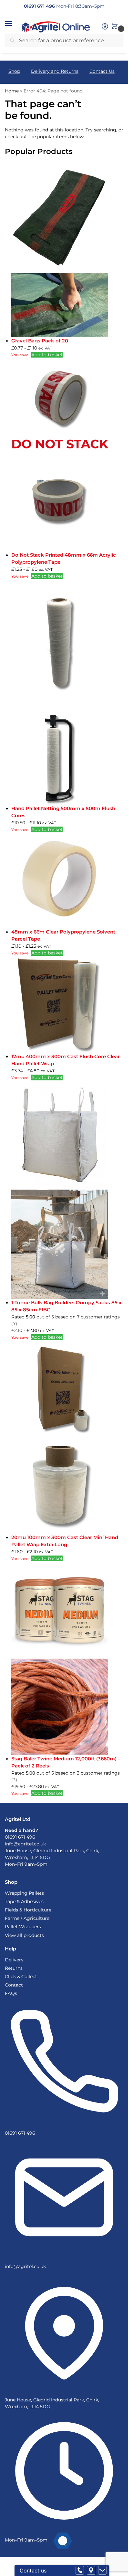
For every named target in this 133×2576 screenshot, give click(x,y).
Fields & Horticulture (28, 1910)
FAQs (11, 1993)
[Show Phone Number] (80, 2571)
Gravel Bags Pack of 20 (40, 341)
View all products (24, 1935)
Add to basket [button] (47, 355)
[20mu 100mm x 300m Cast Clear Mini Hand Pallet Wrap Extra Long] (67, 1437)
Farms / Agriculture (27, 1918)
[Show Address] (91, 2571)
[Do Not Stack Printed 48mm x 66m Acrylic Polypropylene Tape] (67, 455)
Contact (14, 1985)
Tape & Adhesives (24, 1901)
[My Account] (105, 27)
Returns (14, 1968)
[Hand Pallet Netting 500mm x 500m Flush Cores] (67, 692)
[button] (15, 24)
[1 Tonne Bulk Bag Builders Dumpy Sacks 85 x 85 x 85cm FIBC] (67, 1190)
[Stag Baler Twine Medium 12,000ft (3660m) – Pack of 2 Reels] (67, 1659)
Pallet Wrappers (23, 1927)
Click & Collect (21, 1977)
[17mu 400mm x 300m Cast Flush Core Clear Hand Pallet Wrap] (67, 1005)
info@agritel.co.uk (25, 1844)
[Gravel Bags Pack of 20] (67, 250)
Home (12, 91)
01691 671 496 (20, 1837)
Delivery (14, 1960)
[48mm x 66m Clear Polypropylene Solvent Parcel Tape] (67, 881)
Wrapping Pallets (24, 1893)
